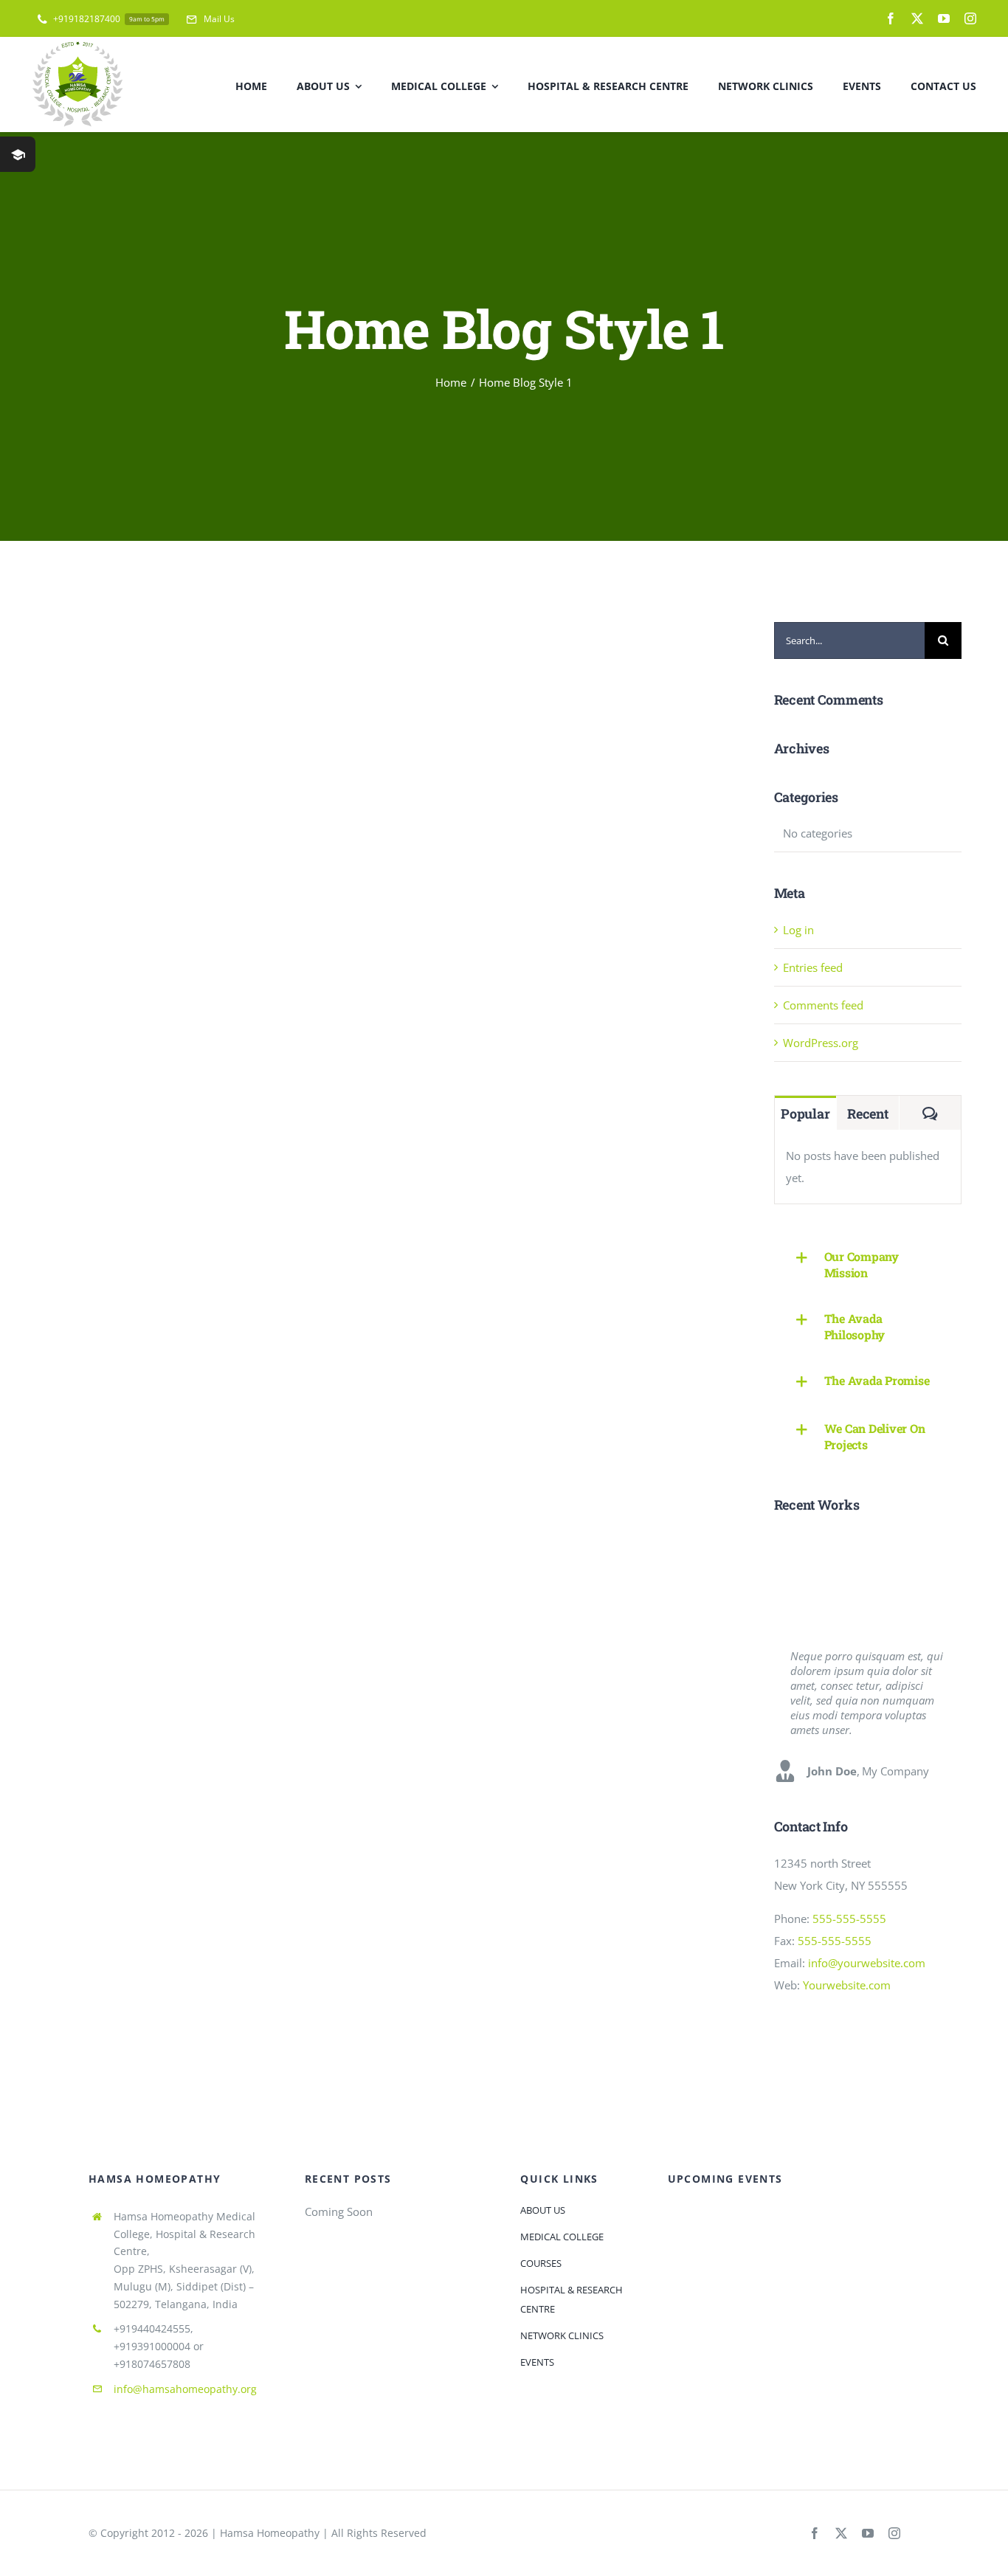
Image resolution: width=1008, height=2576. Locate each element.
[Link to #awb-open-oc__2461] (18, 154)
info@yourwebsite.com (867, 1963)
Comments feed (823, 1005)
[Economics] (907, 1548)
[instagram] (970, 18)
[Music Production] (800, 1548)
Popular (805, 1113)
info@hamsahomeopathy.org (185, 2389)
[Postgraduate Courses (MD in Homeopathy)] (853, 1584)
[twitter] (917, 18)
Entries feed (813, 967)
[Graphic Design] (853, 1548)
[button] (868, 1265)
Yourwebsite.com (847, 1985)
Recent (867, 1113)
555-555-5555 (849, 1919)
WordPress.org (821, 1043)
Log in (798, 930)
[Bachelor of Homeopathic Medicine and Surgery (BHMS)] (907, 1584)
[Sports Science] (800, 1584)
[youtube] (944, 18)
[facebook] (891, 18)
